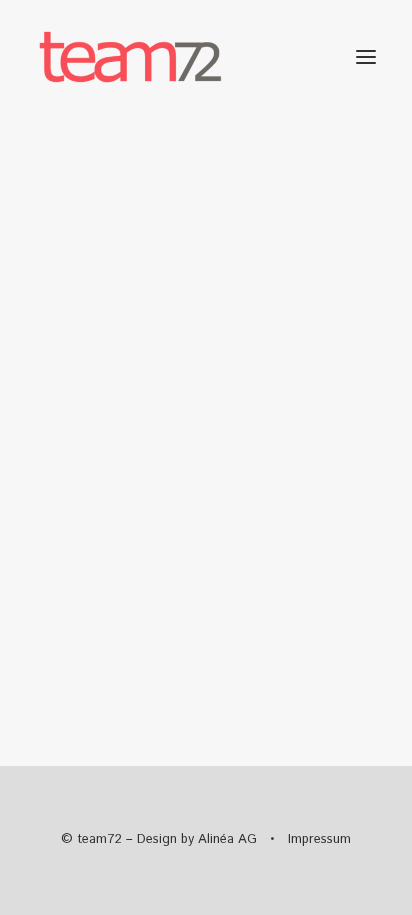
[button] (366, 57)
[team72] (130, 57)
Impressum (319, 839)
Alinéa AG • (243, 839)
